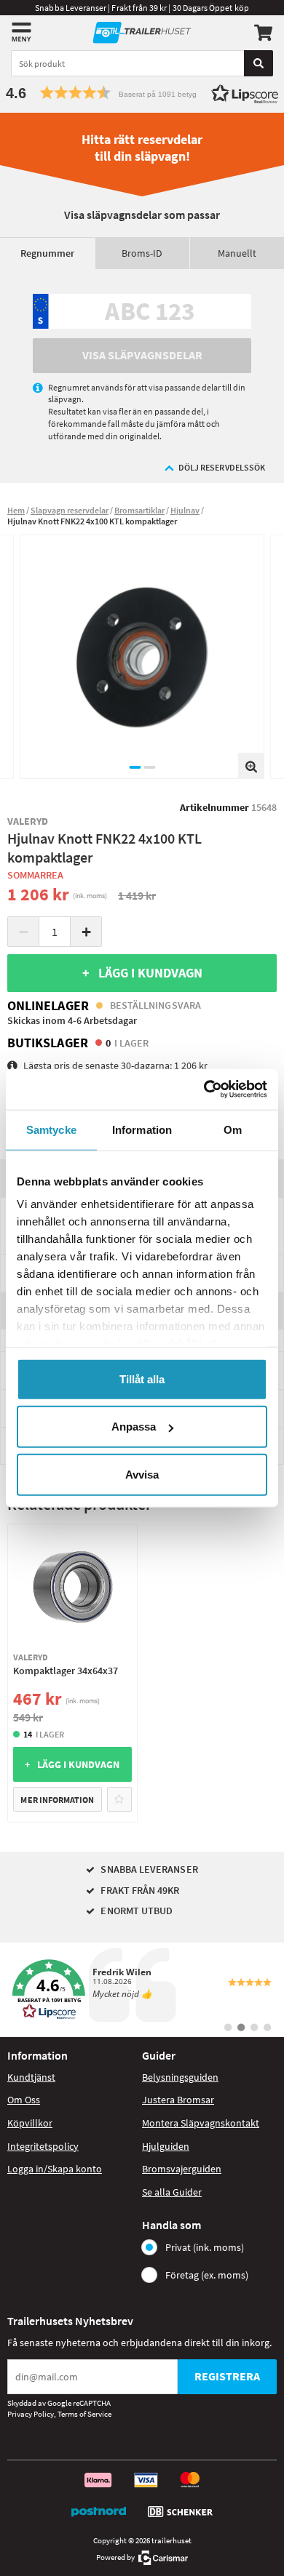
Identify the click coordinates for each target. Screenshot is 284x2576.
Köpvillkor (30, 2123)
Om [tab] (233, 1129)
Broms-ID (142, 253)
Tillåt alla (142, 1379)
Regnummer (47, 253)
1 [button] (135, 767)
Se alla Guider (172, 2192)
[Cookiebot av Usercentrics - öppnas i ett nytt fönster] (204, 1089)
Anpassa (134, 1427)
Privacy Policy (31, 2414)
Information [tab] (142, 1129)
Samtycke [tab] (51, 1129)
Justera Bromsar (178, 2100)
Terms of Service (84, 2414)
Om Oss (24, 2100)
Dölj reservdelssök (222, 467)
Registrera (227, 2376)
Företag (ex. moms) (207, 2275)
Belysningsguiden (180, 2077)
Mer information (57, 1800)
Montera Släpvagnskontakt (201, 2123)
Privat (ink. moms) (205, 2247)
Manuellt (237, 253)
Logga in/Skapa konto (55, 2169)
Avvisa (142, 1474)
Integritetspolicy (43, 2146)
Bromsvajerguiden (182, 2169)
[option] (142, 657)
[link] (142, 1990)
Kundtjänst (31, 2077)
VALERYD (28, 821)
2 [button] (149, 767)
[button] (142, 93)
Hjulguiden (166, 2146)
